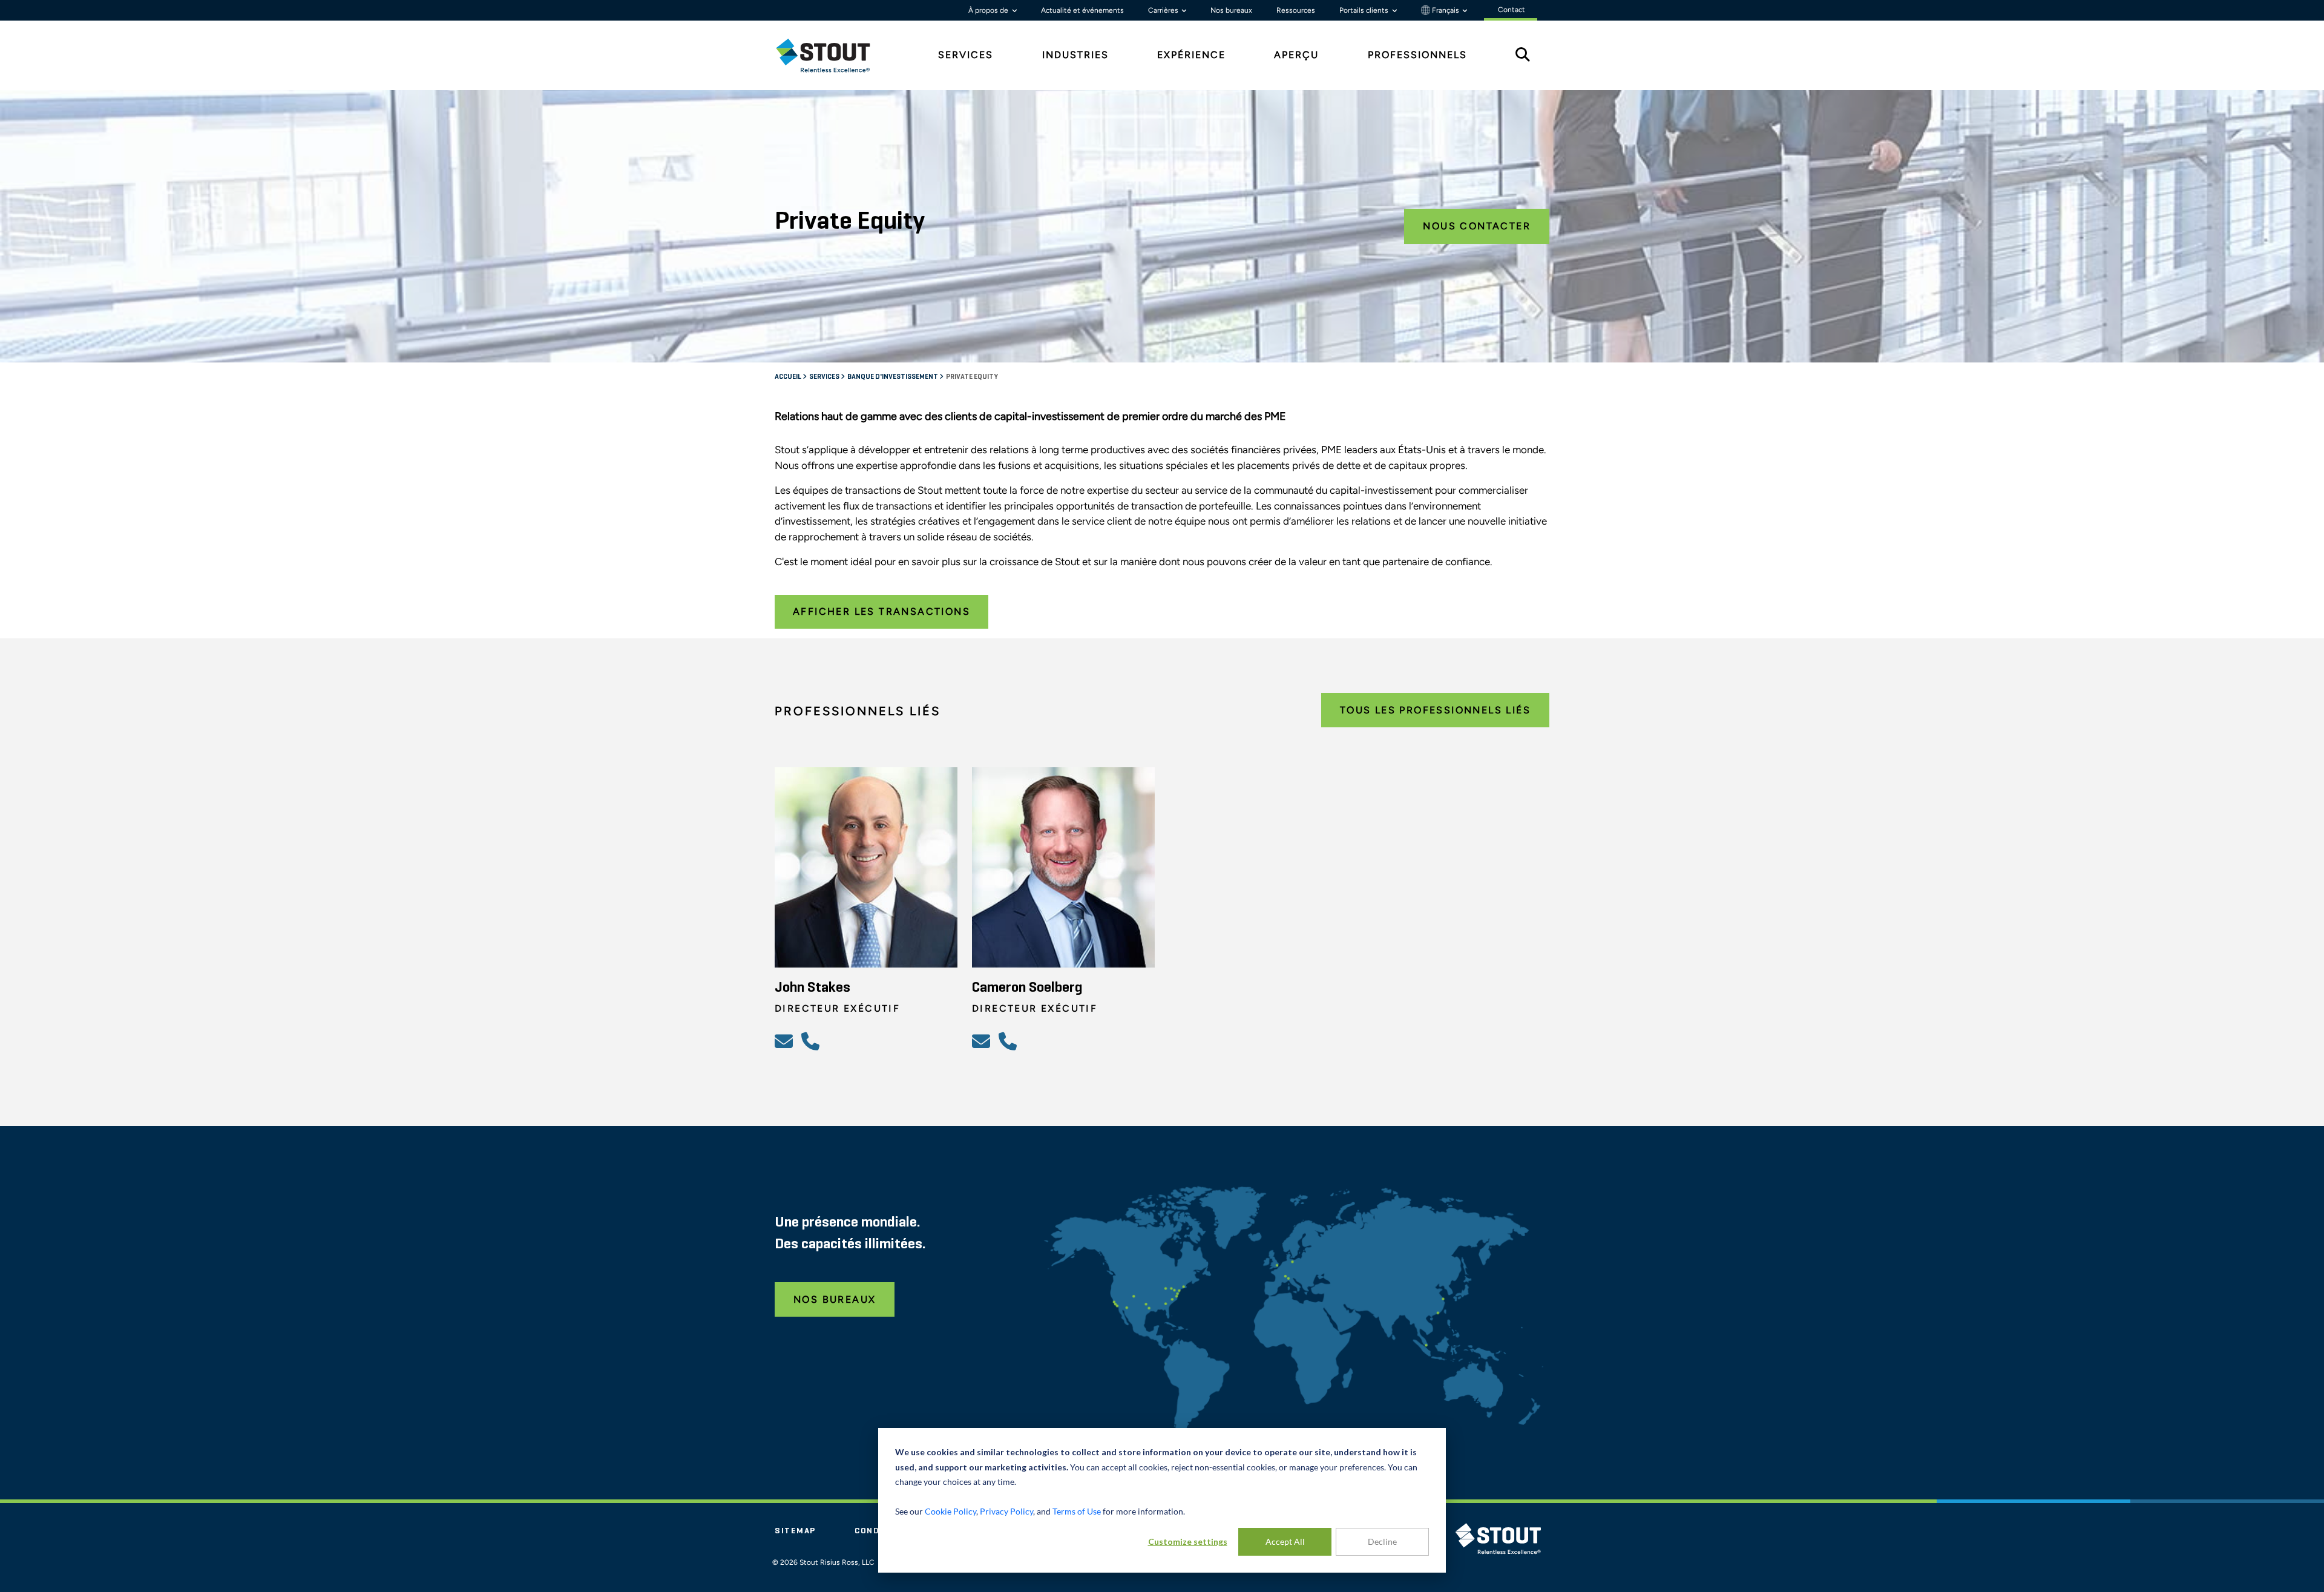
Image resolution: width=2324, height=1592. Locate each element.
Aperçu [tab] (1296, 55)
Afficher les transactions (881, 611)
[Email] (786, 1041)
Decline (1382, 1541)
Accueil (789, 377)
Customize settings (1188, 1541)
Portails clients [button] (1365, 10)
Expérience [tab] (1191, 55)
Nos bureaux (1231, 10)
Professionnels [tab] (1417, 55)
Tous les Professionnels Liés (1435, 710)
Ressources (1296, 10)
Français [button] (1446, 10)
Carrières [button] (1164, 10)
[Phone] (812, 1041)
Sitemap (795, 1531)
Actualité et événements (1082, 10)
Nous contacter (1477, 226)
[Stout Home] (832, 55)
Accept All (1285, 1541)
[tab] (832, 55)
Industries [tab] (1075, 55)
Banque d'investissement (893, 377)
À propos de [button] (989, 10)
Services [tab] (966, 55)
